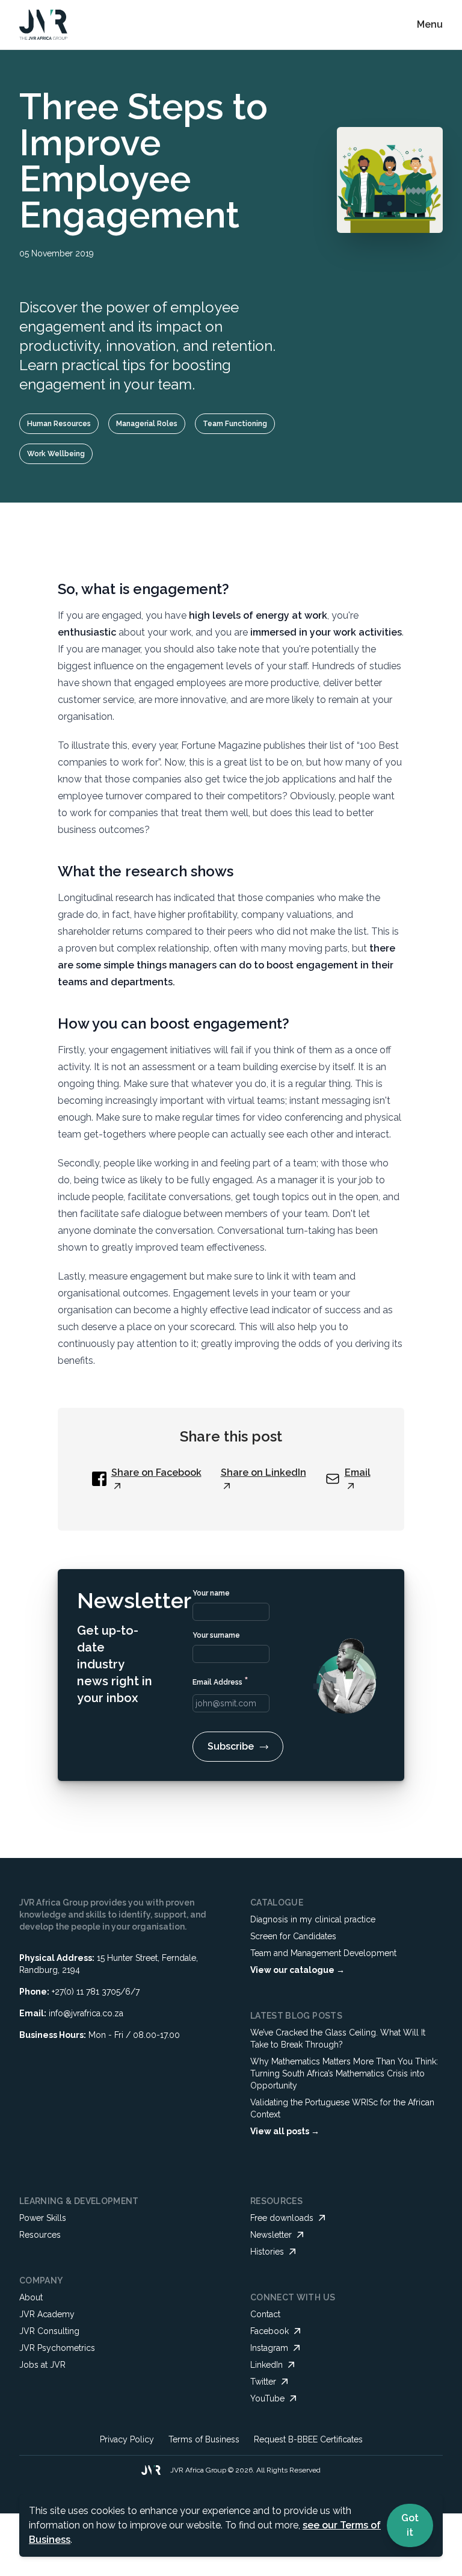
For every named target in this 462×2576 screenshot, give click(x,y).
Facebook (269, 2331)
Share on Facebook (156, 1472)
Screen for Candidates (293, 1936)
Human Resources (59, 424)
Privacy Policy (127, 2439)
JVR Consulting (49, 2331)
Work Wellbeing (56, 454)
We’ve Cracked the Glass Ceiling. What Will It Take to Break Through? (338, 2039)
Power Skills (43, 2218)
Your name (211, 1593)
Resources (40, 2235)
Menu (430, 24)
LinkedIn (266, 2365)
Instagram (269, 2348)
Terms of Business (204, 2439)
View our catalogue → (297, 1970)
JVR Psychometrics (57, 2348)
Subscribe (231, 1746)
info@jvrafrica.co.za (86, 2013)
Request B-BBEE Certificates (308, 2439)
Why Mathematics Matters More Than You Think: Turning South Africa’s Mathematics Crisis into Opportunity (344, 2073)
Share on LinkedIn (263, 1472)
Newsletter (271, 2235)
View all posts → (285, 2131)
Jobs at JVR (42, 2365)
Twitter (263, 2382)
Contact (265, 2314)
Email (358, 1472)
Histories (267, 2252)
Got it (410, 2525)
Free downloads (282, 2218)
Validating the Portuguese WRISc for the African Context (342, 2108)
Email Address (220, 1681)
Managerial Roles (147, 424)
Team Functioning (235, 424)
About (31, 2297)
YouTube (267, 2398)
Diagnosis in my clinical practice (313, 1919)
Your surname (216, 1635)
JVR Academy (47, 2314)
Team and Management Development (323, 1953)
